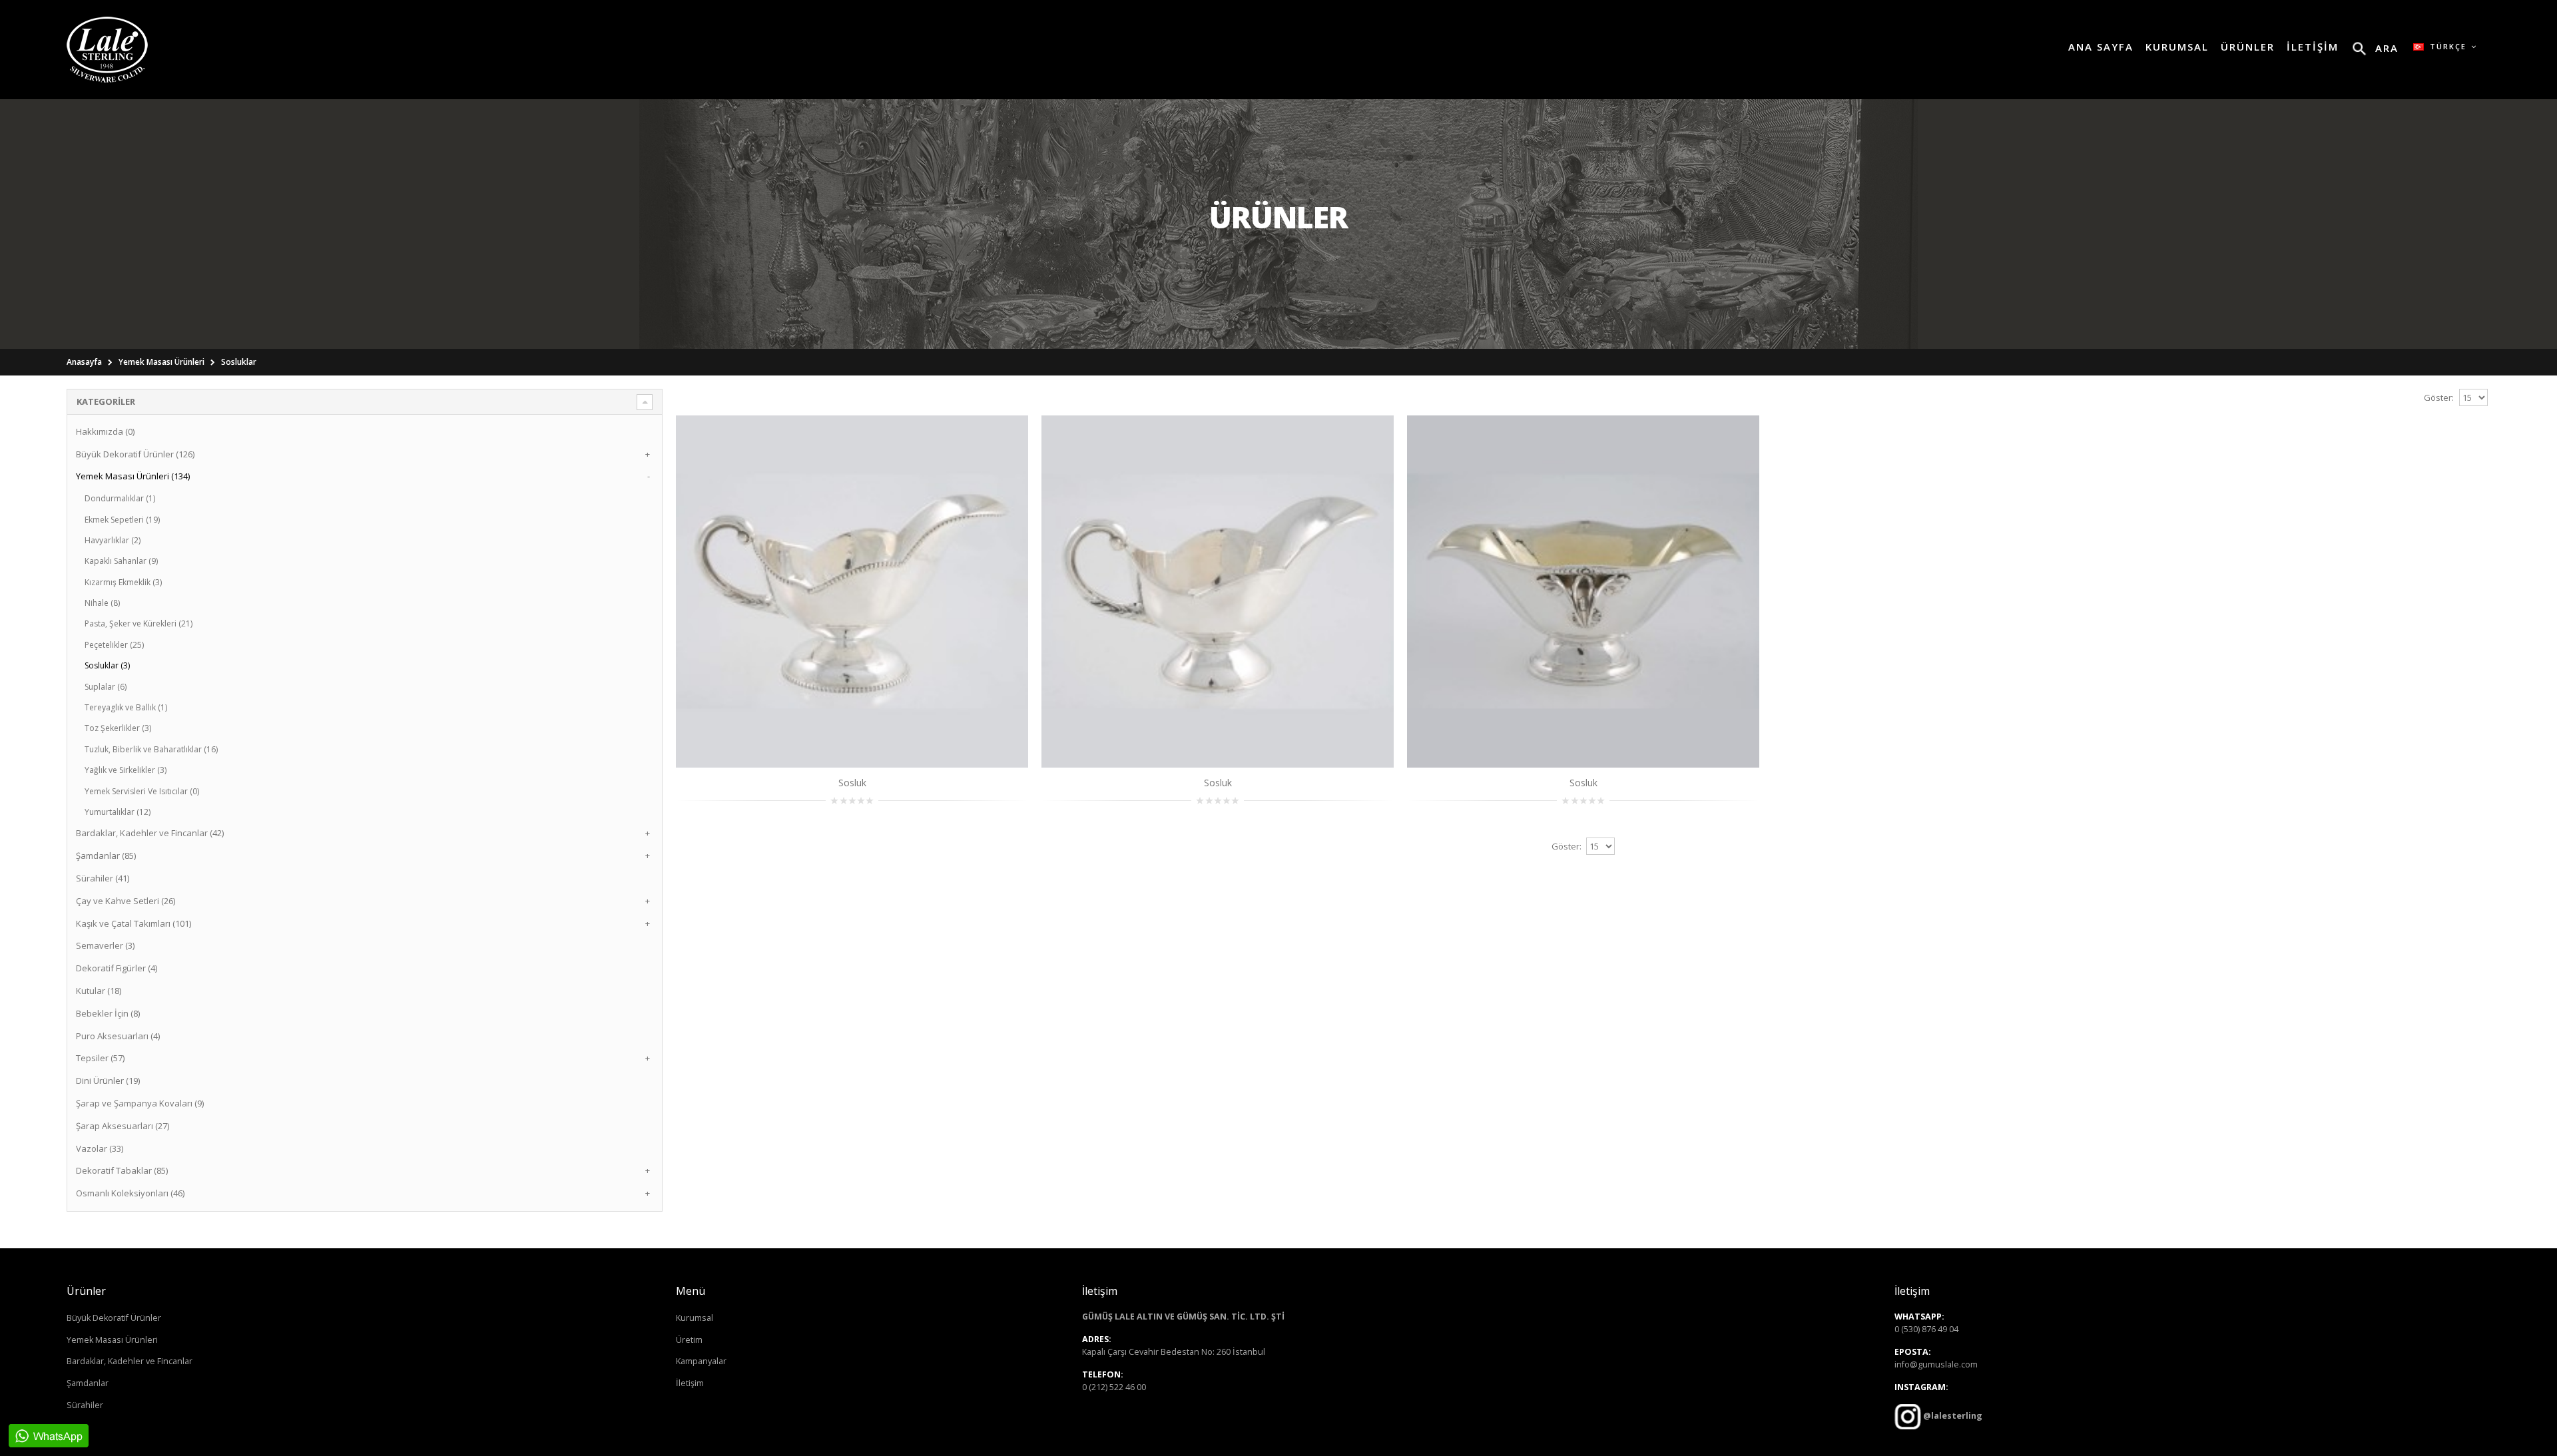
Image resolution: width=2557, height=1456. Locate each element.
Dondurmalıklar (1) (120, 498)
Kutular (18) (99, 991)
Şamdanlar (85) (106, 855)
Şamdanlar (88, 1383)
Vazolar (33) (100, 1148)
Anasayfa (84, 362)
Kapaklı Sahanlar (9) (121, 561)
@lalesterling (1952, 1416)
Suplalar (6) (106, 687)
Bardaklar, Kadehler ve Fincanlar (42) (150, 833)
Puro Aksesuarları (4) (118, 1036)
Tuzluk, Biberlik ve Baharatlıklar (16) (151, 749)
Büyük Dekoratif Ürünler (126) (135, 454)
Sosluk (852, 783)
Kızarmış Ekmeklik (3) (123, 582)
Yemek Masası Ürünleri (161, 362)
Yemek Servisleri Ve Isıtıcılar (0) (142, 791)
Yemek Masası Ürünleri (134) (133, 476)
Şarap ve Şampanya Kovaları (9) (140, 1103)
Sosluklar (239, 362)
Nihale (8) (102, 603)
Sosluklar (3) (107, 665)
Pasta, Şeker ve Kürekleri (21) (139, 623)
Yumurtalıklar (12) (118, 812)
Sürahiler (85, 1405)
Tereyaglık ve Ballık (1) (126, 707)
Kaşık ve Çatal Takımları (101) (134, 923)
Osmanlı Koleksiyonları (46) (130, 1193)
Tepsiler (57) (100, 1058)
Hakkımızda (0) (105, 431)
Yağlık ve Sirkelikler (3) (126, 770)
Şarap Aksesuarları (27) (123, 1126)
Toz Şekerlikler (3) (118, 728)
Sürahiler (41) (103, 878)
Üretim (689, 1340)
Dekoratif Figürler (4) (117, 968)
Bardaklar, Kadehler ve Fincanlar (130, 1361)
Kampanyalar (701, 1361)
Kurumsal (695, 1318)
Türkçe (2446, 46)
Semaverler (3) (105, 945)
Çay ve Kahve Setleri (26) (126, 901)
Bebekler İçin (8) (108, 1013)
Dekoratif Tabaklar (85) (122, 1170)
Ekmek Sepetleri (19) (122, 520)
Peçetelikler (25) (114, 645)
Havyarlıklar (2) (113, 540)
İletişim (690, 1383)
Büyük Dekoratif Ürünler (114, 1318)
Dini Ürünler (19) (108, 1081)
